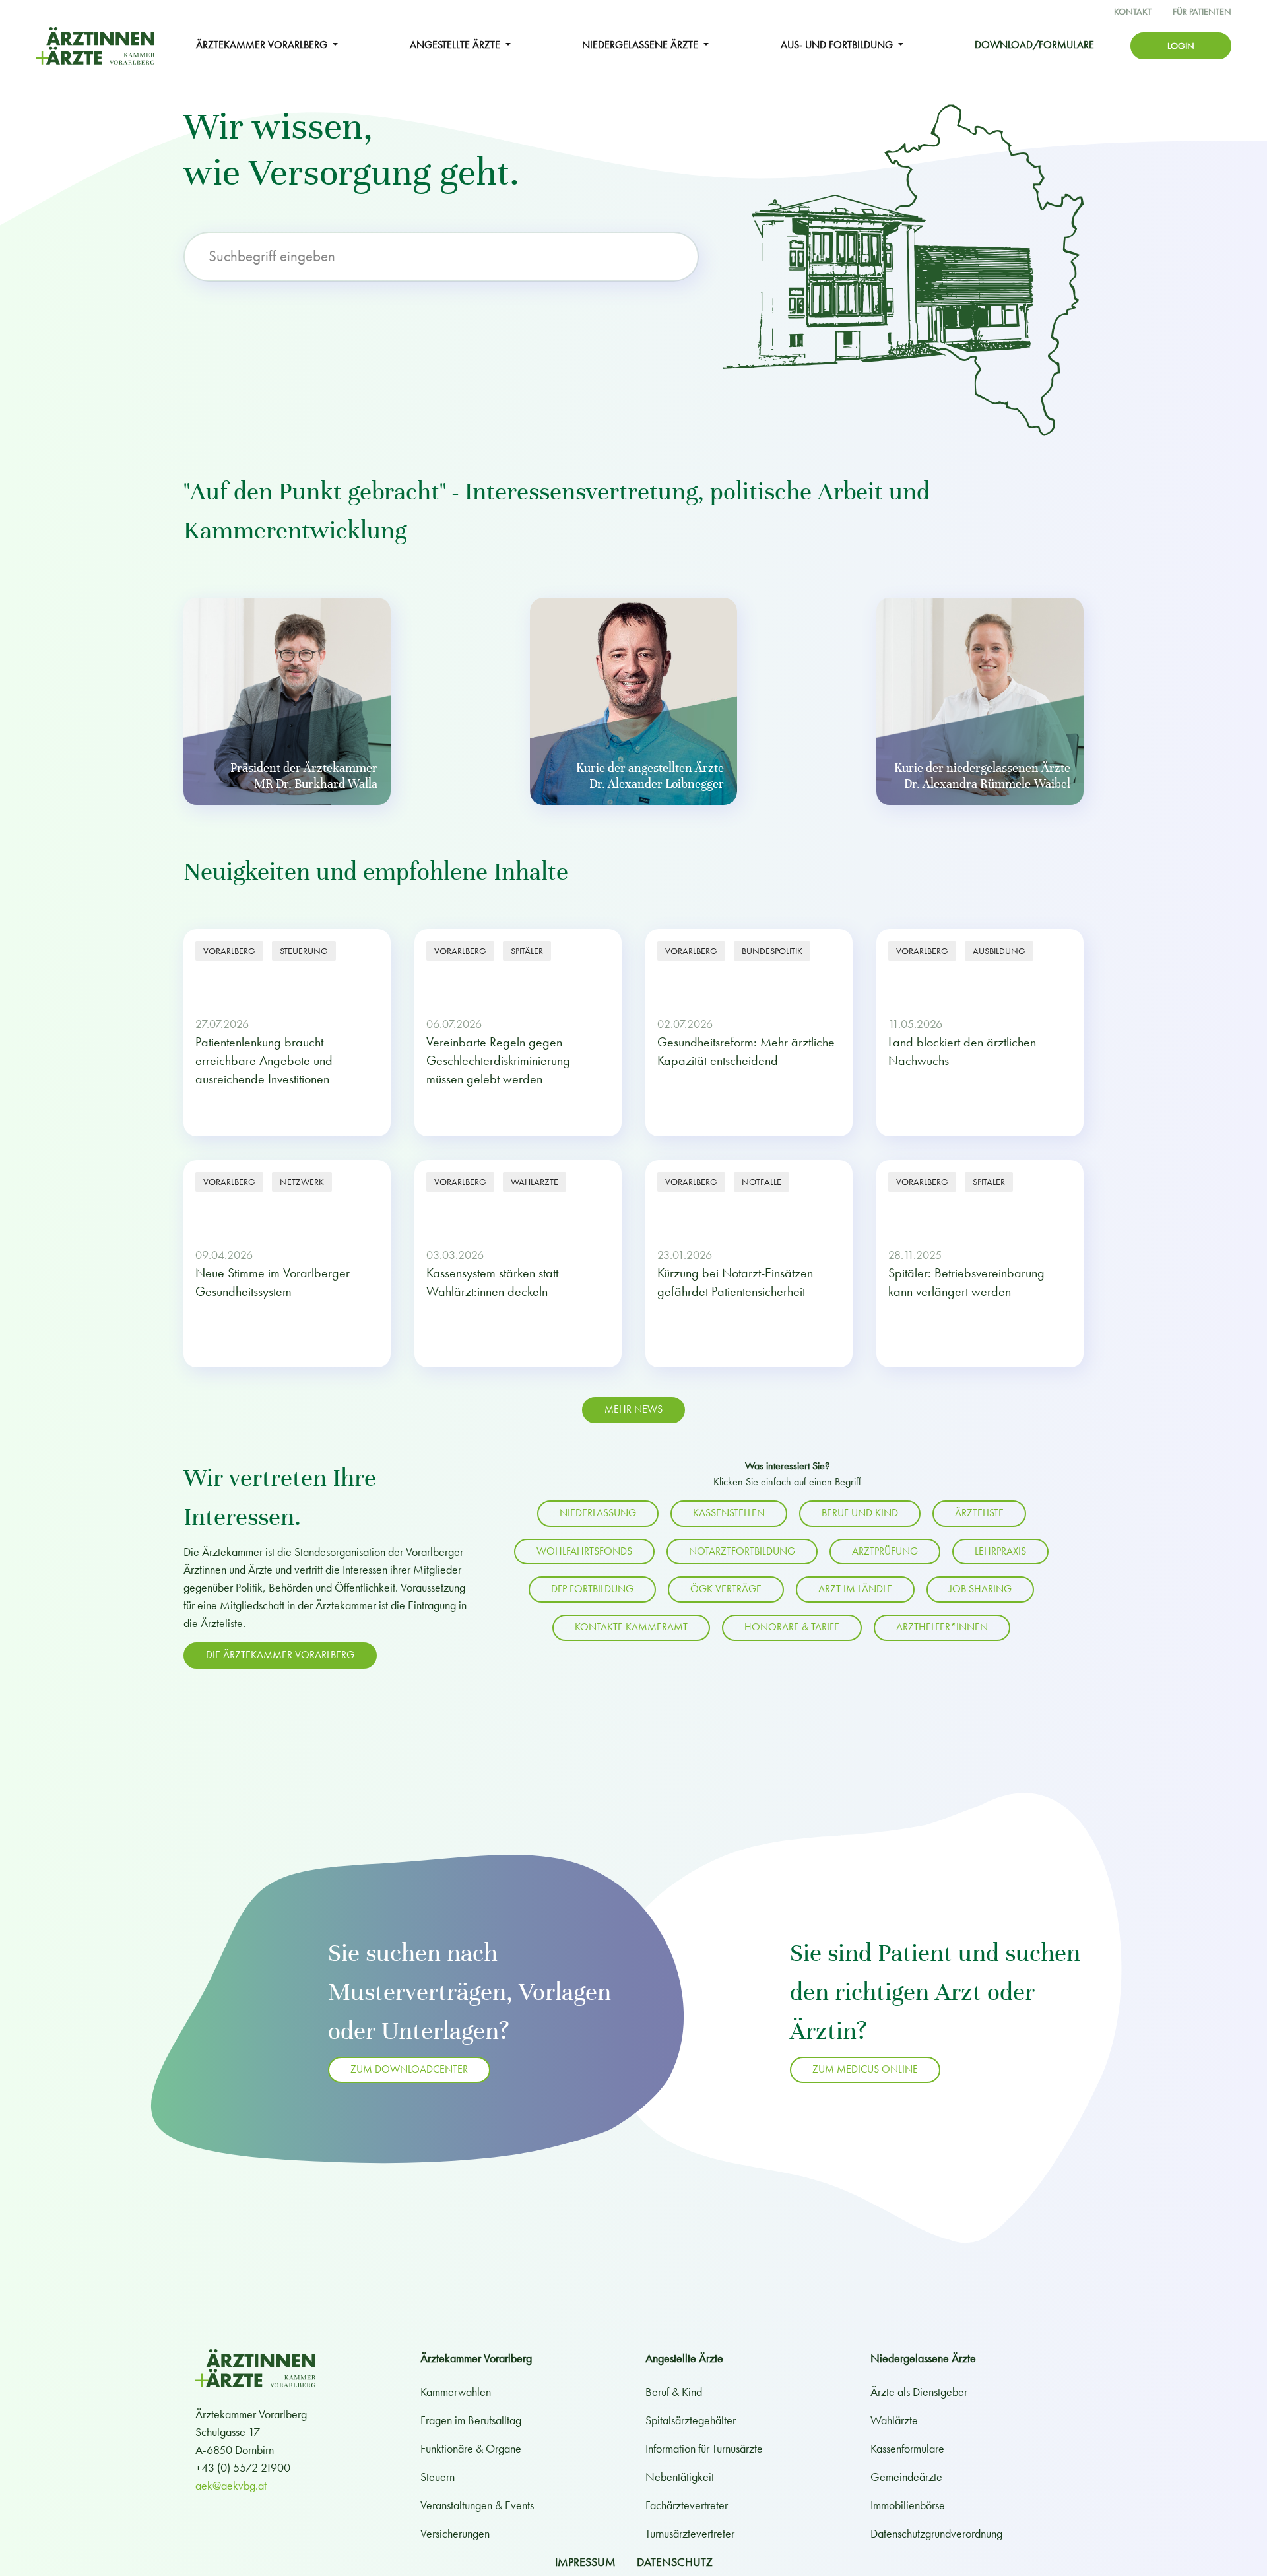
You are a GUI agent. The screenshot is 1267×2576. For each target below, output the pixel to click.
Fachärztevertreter (687, 2505)
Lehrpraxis (1000, 1551)
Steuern (438, 2477)
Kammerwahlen (456, 2392)
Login (1181, 46)
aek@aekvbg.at (231, 2485)
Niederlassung (598, 1513)
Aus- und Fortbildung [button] (838, 45)
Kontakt (1133, 12)
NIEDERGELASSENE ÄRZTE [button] (641, 45)
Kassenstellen (729, 1513)
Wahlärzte (894, 2420)
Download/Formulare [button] (1034, 45)
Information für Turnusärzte (704, 2448)
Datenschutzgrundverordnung (936, 2533)
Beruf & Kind (674, 2392)
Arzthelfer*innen (942, 1627)
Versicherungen (455, 2533)
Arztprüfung (885, 1551)
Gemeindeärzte (906, 2477)
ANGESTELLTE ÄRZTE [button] (456, 45)
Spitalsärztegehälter (691, 2420)
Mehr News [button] (633, 1409)
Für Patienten (1202, 12)
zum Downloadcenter (409, 2069)
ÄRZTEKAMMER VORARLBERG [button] (263, 45)
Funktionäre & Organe (471, 2448)
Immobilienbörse (908, 2505)
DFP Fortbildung (592, 1589)
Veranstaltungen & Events (477, 2505)
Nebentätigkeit (680, 2477)
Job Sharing (980, 1589)
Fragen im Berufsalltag (471, 2420)
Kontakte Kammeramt (631, 1627)
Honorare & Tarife (792, 1627)
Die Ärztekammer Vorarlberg (280, 1655)
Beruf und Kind (860, 1513)
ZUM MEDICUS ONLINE (865, 2069)
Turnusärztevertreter (690, 2533)
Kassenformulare (907, 2448)
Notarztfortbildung (742, 1551)
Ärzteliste (979, 1513)
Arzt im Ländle (855, 1589)
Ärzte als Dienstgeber (919, 2392)
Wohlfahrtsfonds (584, 1551)
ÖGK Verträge (726, 1589)
